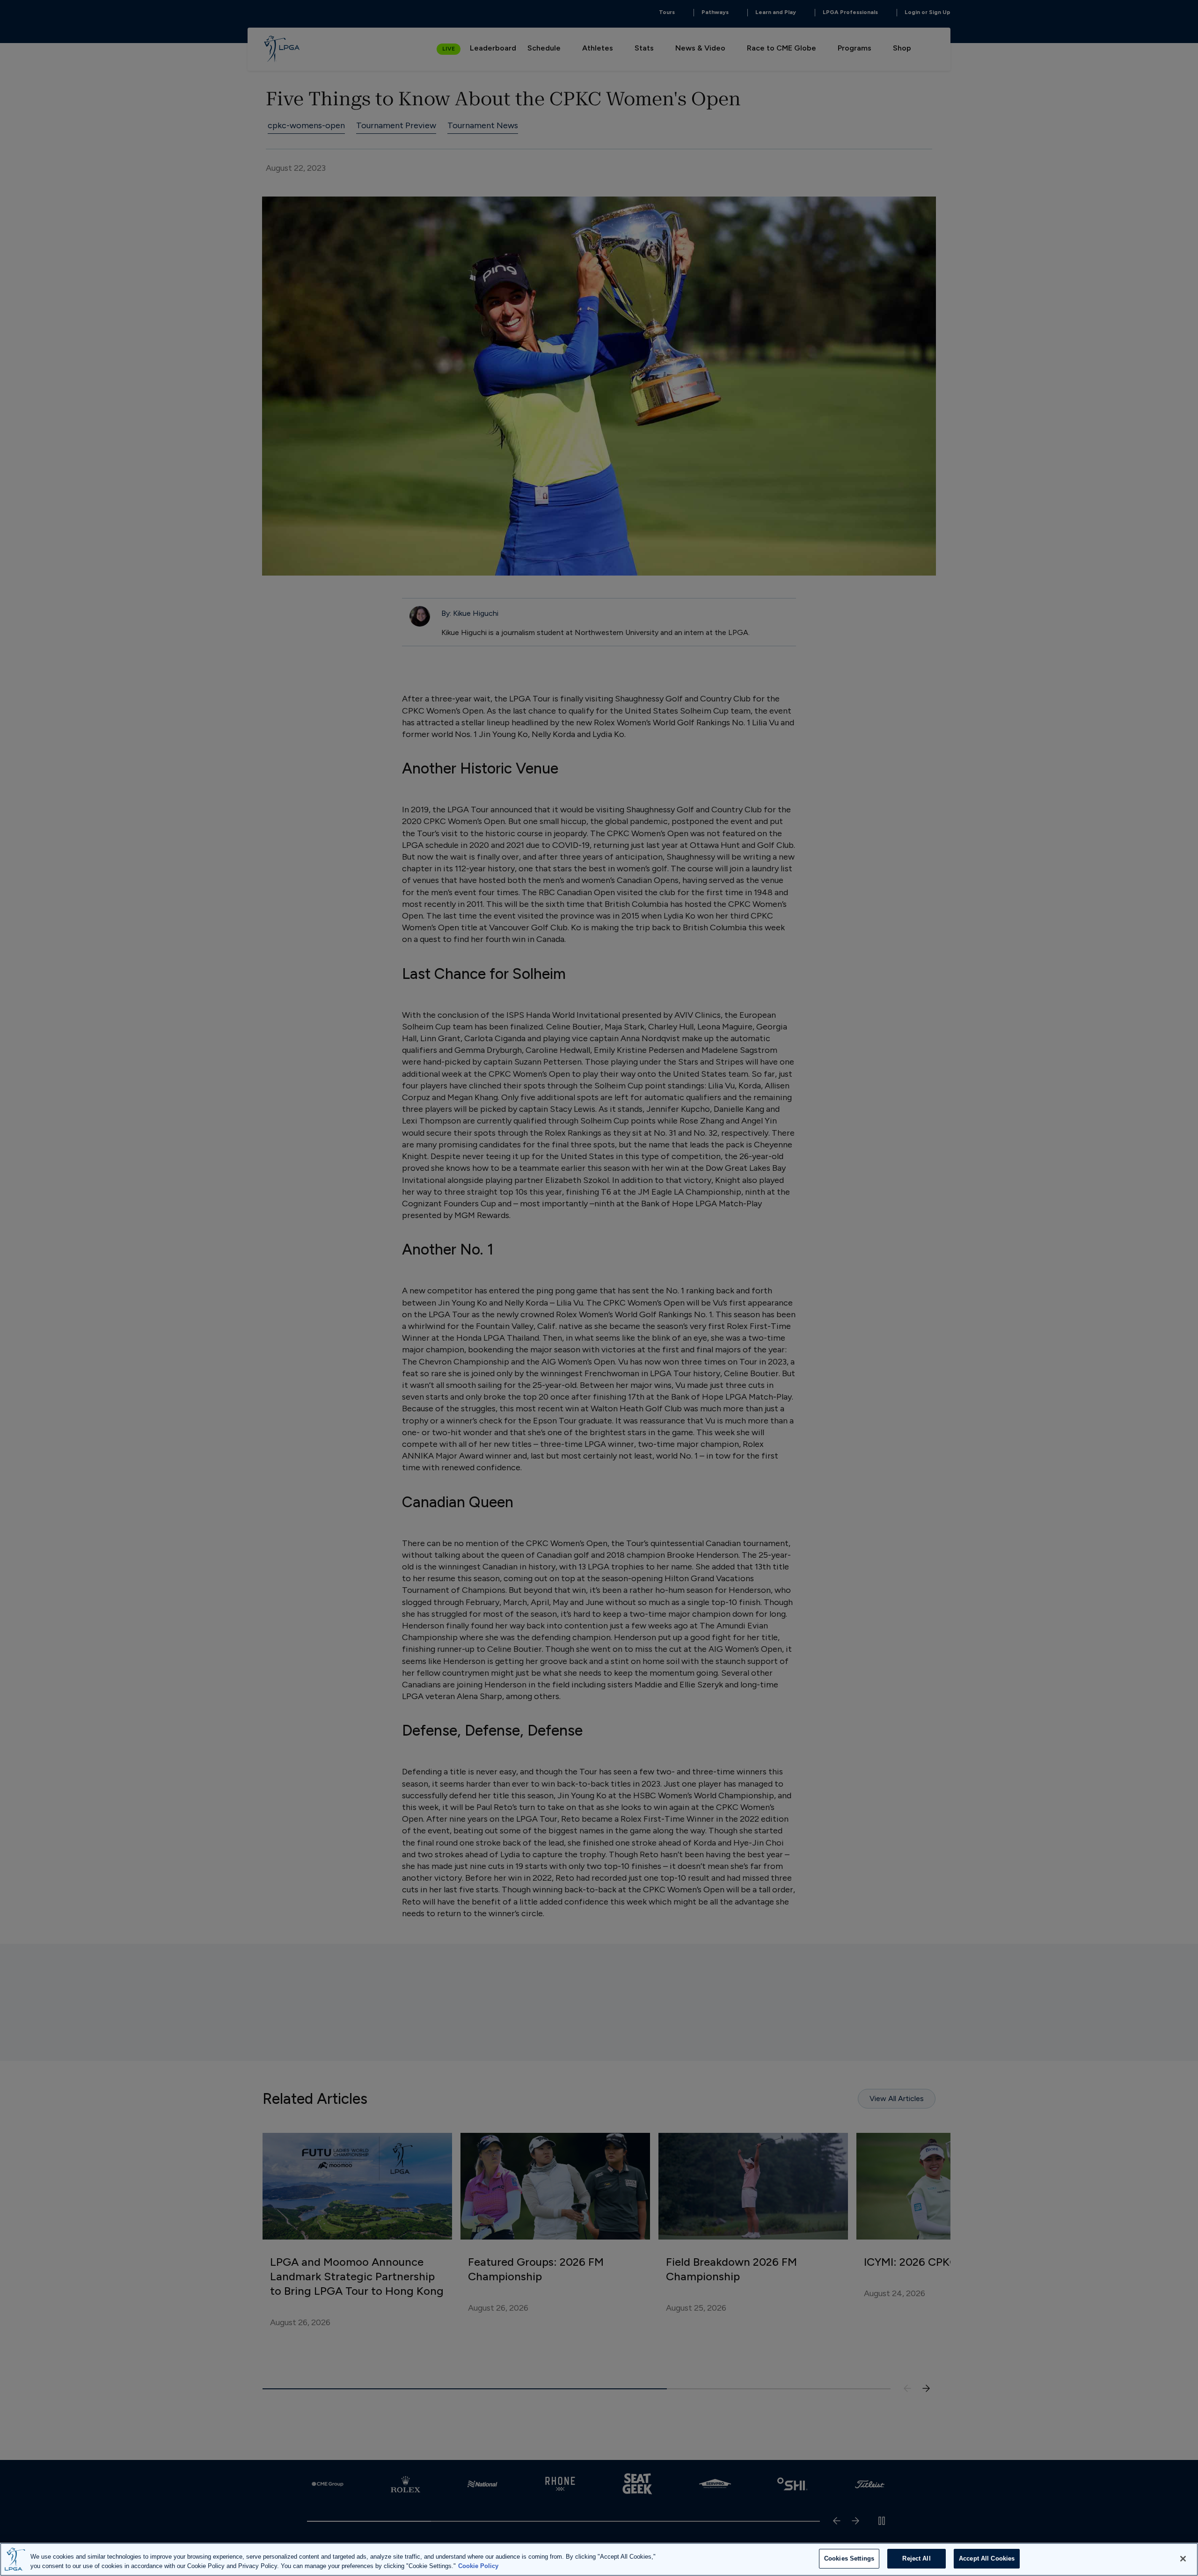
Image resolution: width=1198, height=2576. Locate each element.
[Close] (1183, 2559)
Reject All (916, 2558)
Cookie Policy (478, 2566)
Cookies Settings (849, 2558)
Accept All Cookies (987, 2558)
